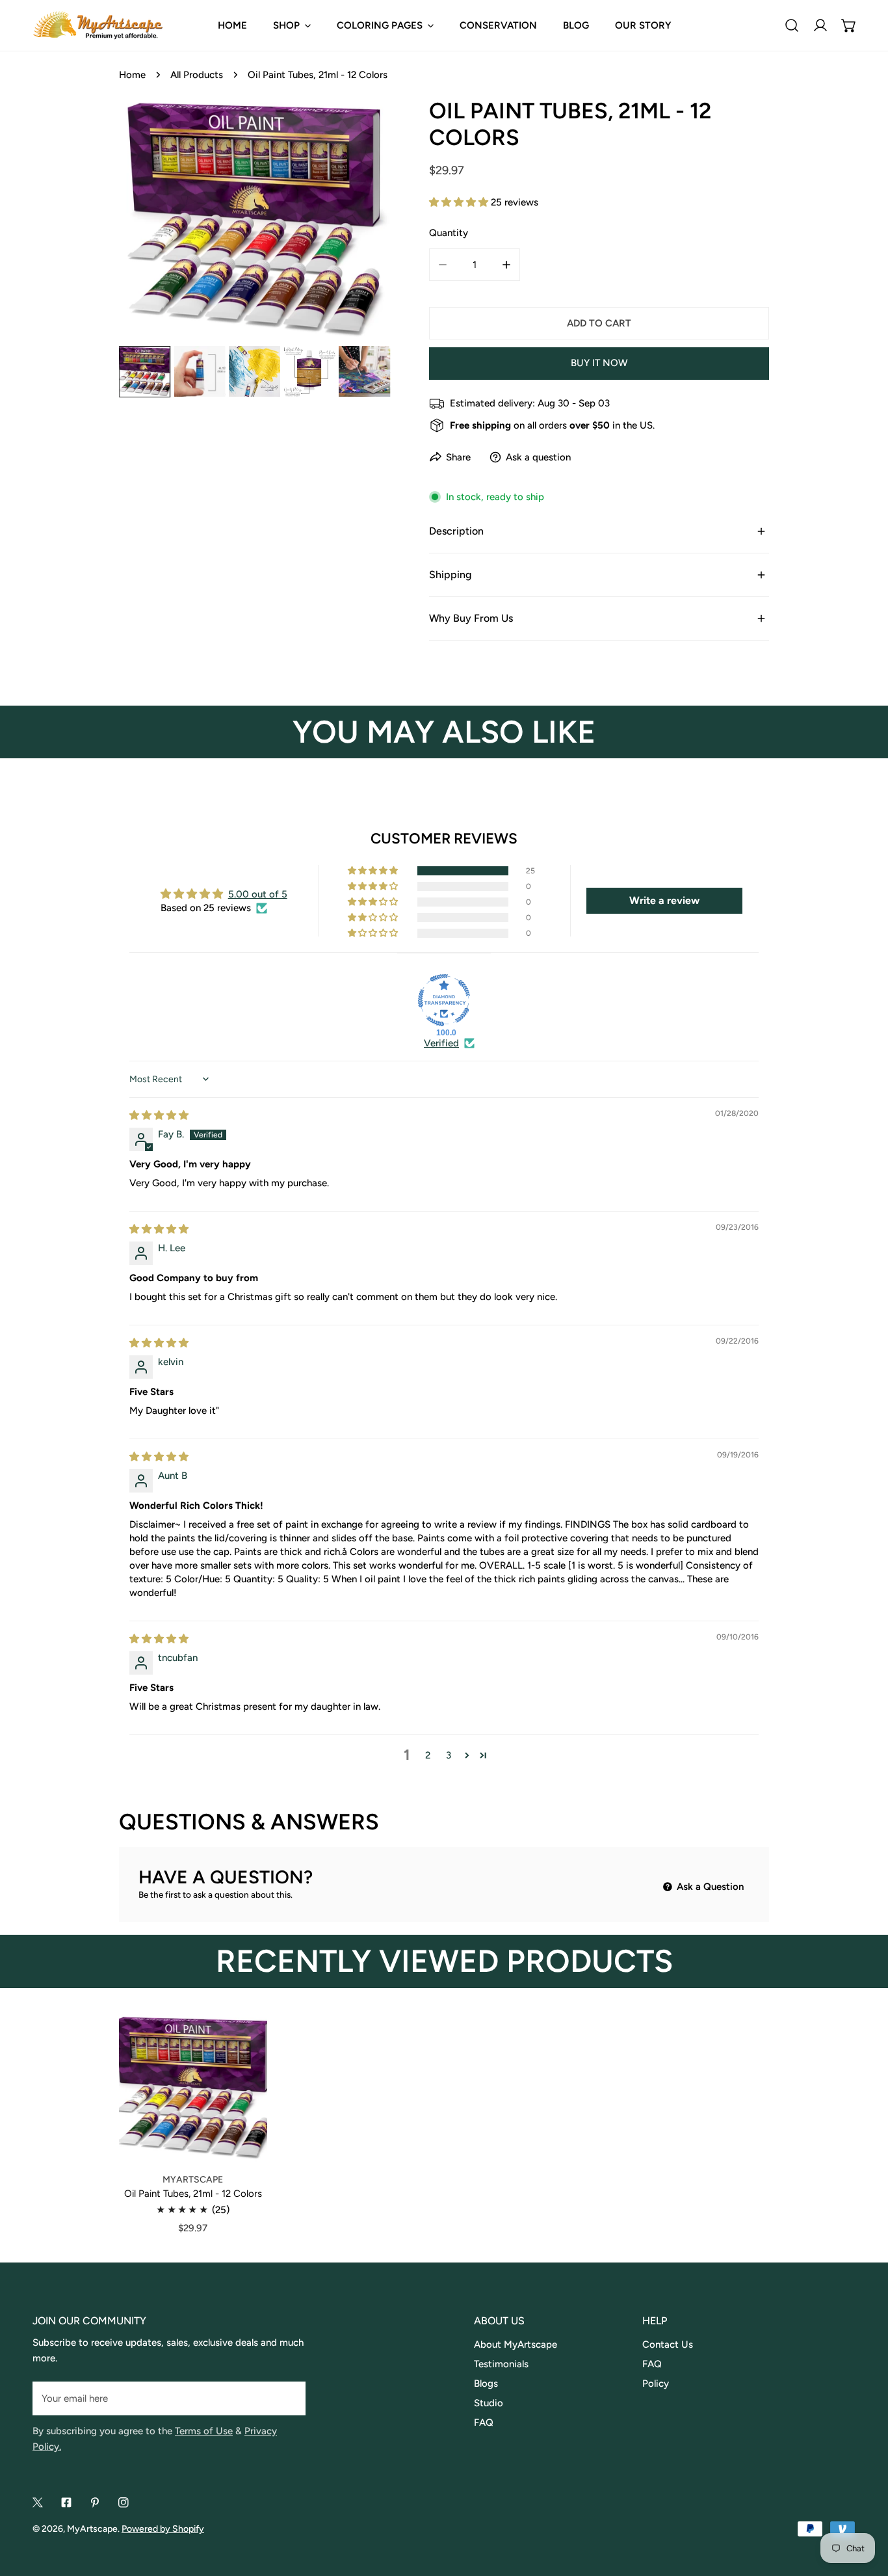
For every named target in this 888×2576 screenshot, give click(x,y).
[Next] (359, 222)
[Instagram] (124, 2503)
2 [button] (428, 1755)
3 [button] (449, 1755)
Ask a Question (709, 1887)
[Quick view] (241, 2145)
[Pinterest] (95, 2503)
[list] (255, 220)
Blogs (486, 2383)
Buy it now (599, 363)
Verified (441, 1043)
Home (132, 75)
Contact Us (668, 2344)
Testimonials (501, 2364)
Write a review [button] (664, 900)
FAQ (484, 2423)
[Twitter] (38, 2503)
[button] (849, 25)
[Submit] (289, 2398)
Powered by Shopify (163, 2529)
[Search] (792, 25)
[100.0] (444, 1000)
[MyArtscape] (98, 25)
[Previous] (150, 222)
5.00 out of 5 (258, 894)
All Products (197, 75)
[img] (159, 1115)
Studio (489, 2403)
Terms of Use (204, 2431)
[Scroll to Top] (865, 2507)
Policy (656, 2383)
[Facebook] (66, 2503)
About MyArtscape (516, 2344)
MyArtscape (92, 2529)
